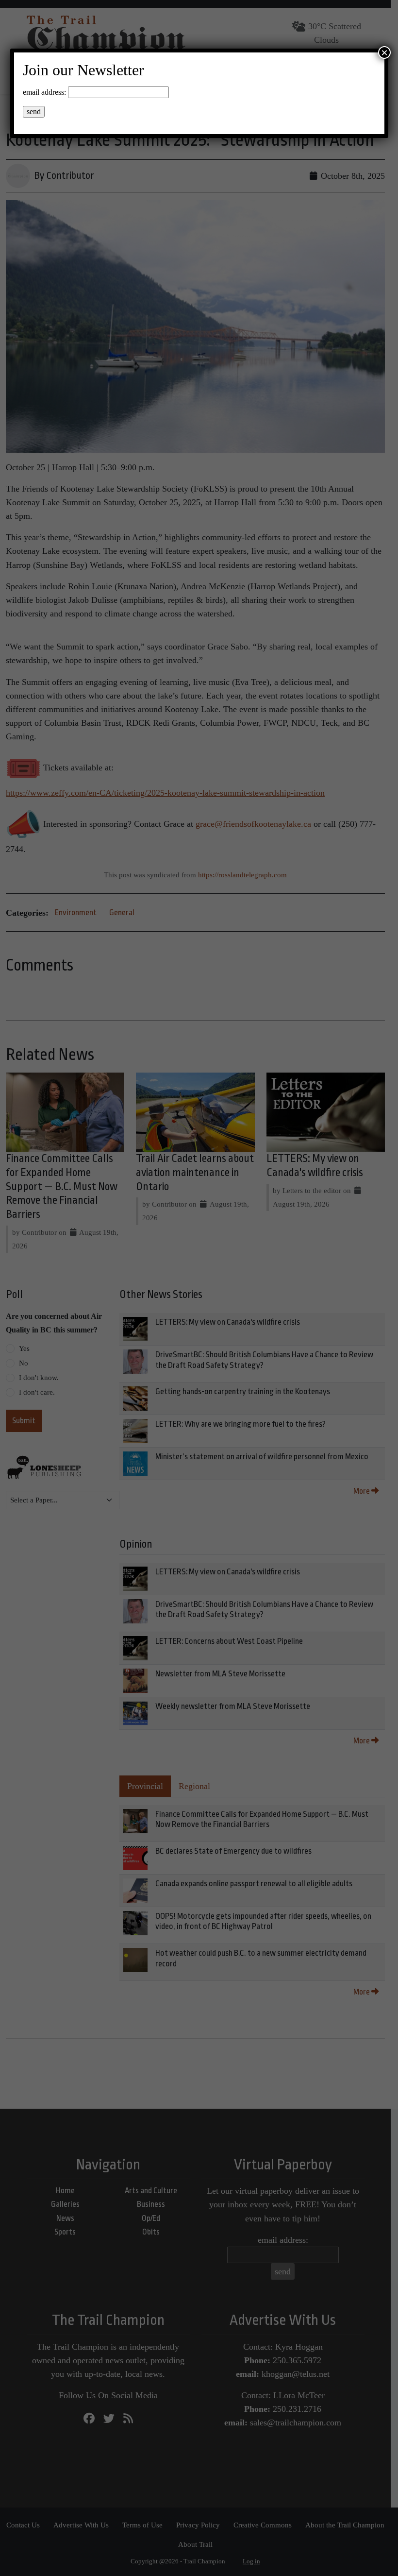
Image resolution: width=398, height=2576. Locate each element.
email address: (44, 92)
